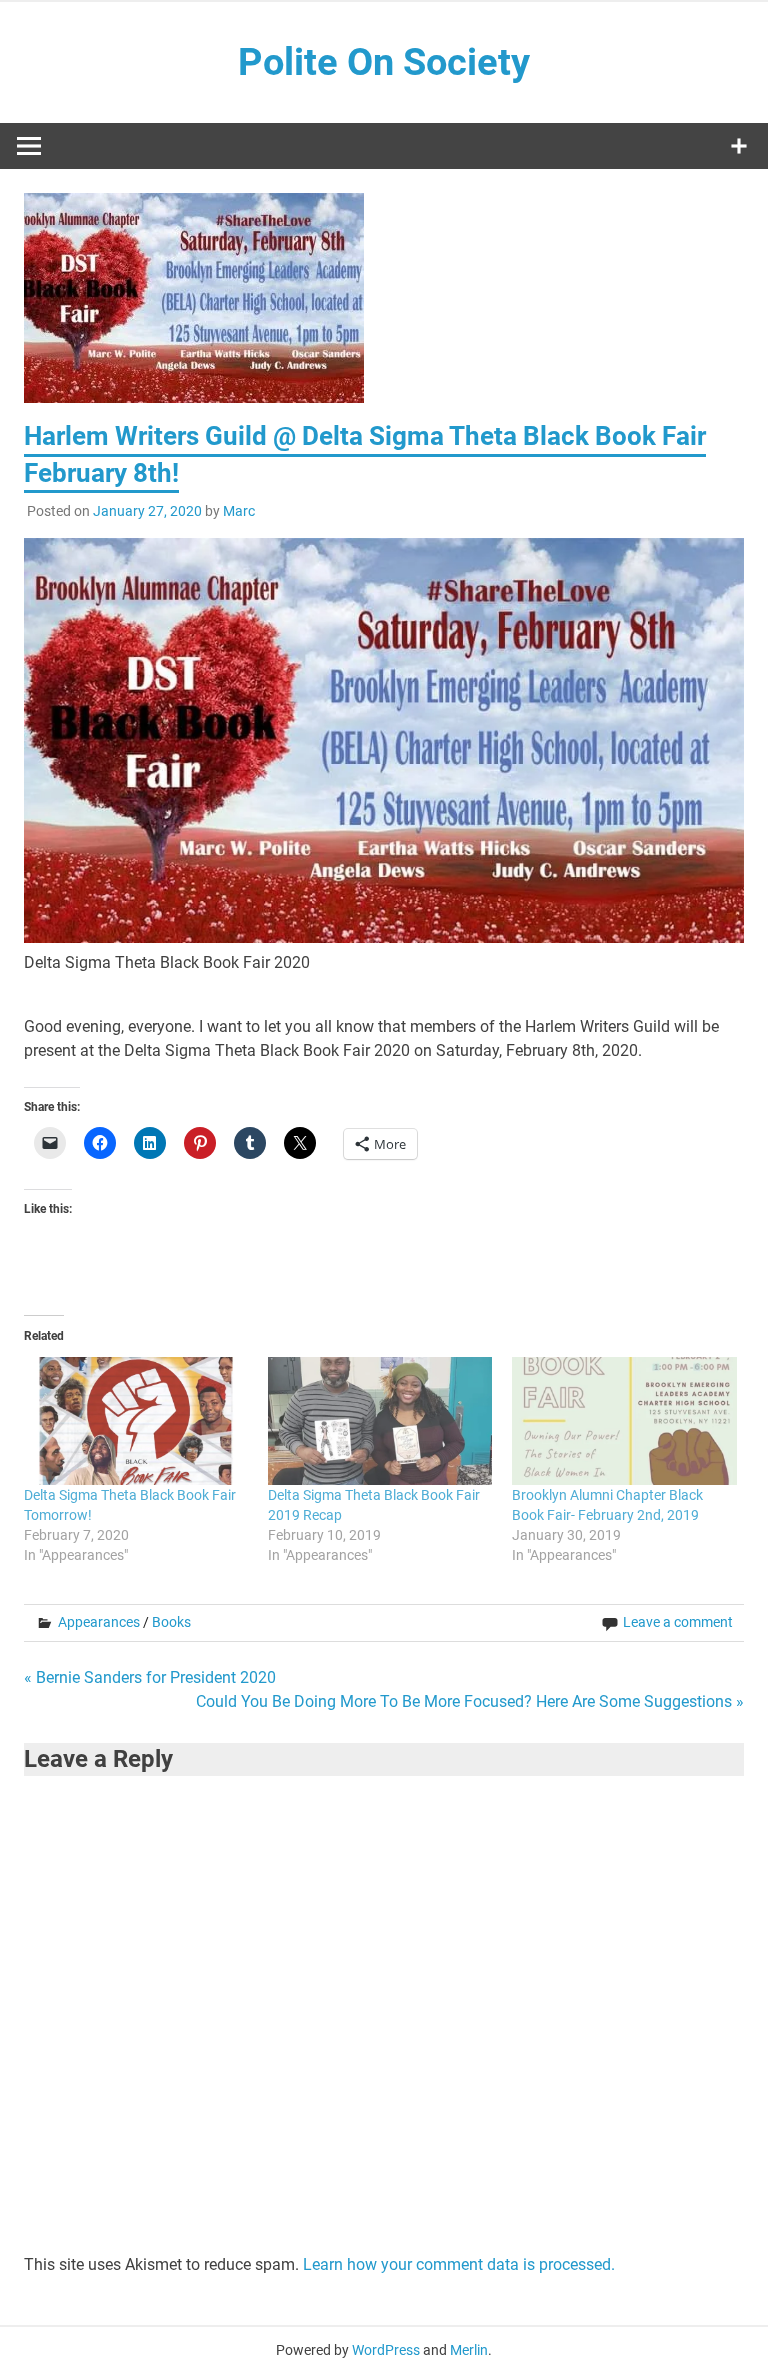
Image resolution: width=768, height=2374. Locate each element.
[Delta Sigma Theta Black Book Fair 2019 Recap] (380, 1421)
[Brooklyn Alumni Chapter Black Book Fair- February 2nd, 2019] (624, 1421)
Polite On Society (384, 62)
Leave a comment (678, 1622)
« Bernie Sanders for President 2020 (150, 1677)
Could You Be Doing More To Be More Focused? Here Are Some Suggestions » (470, 1701)
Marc (239, 511)
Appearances (99, 1622)
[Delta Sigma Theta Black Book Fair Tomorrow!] (136, 1421)
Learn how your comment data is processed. (459, 2264)
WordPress (386, 2350)
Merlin (469, 2350)
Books (171, 1622)
